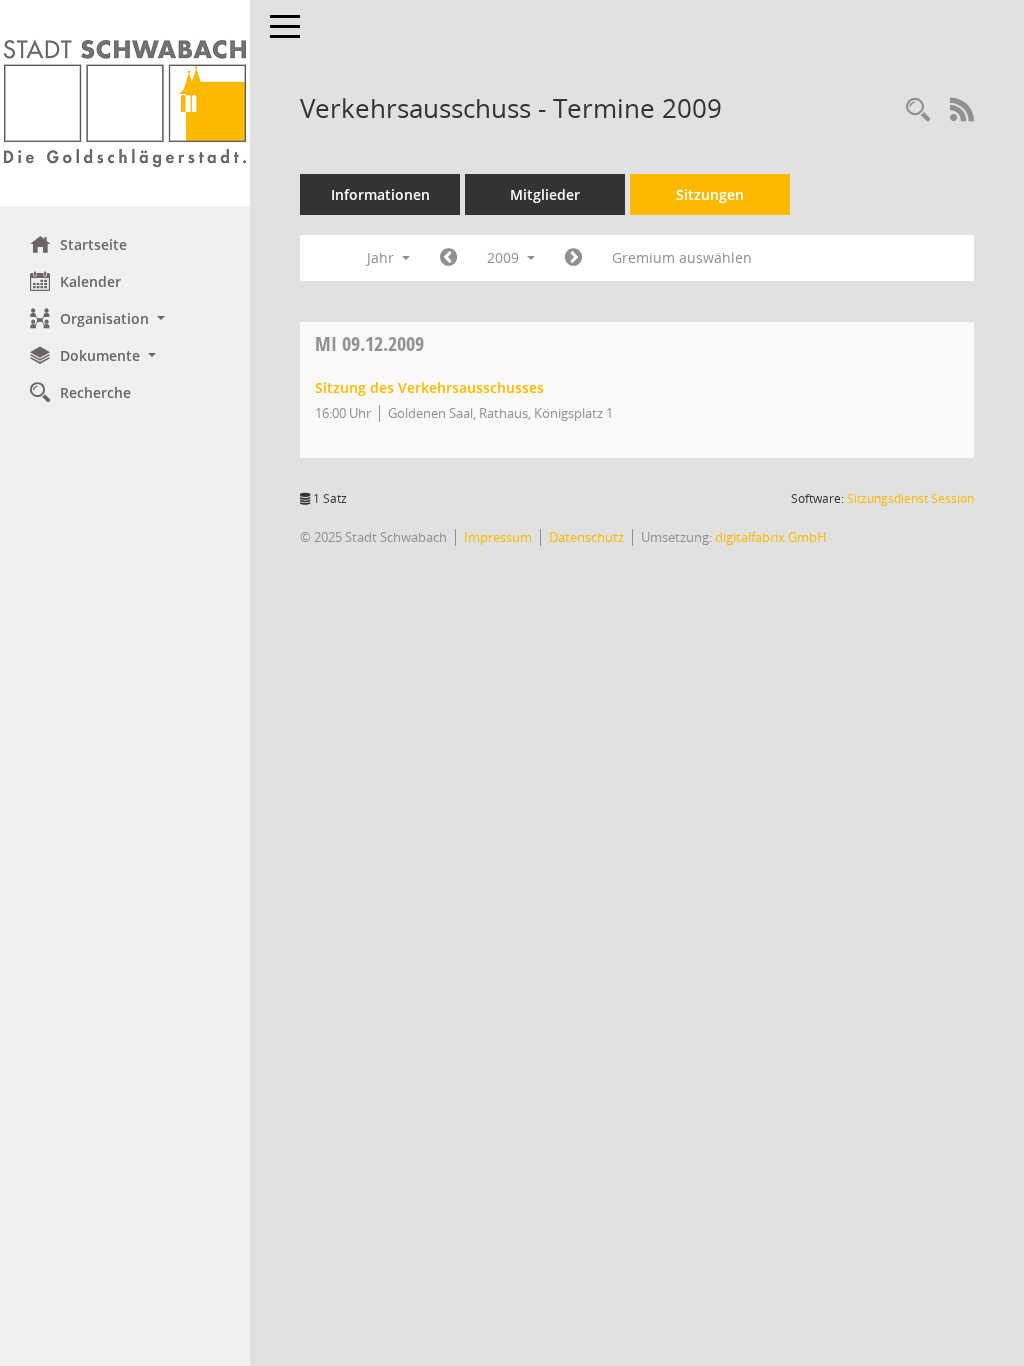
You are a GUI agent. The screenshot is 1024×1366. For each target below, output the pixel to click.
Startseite (93, 244)
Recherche (95, 392)
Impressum (498, 537)
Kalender (90, 281)
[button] (125, 318)
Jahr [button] (382, 257)
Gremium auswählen (682, 257)
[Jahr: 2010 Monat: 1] (573, 258)
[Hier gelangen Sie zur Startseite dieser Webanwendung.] (125, 103)
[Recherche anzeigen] (918, 110)
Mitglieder (545, 194)
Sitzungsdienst (910, 498)
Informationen (380, 194)
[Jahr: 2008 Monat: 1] (448, 258)
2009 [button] (505, 257)
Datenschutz (586, 537)
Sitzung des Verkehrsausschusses (429, 387)
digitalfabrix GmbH (771, 537)
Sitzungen (710, 194)
